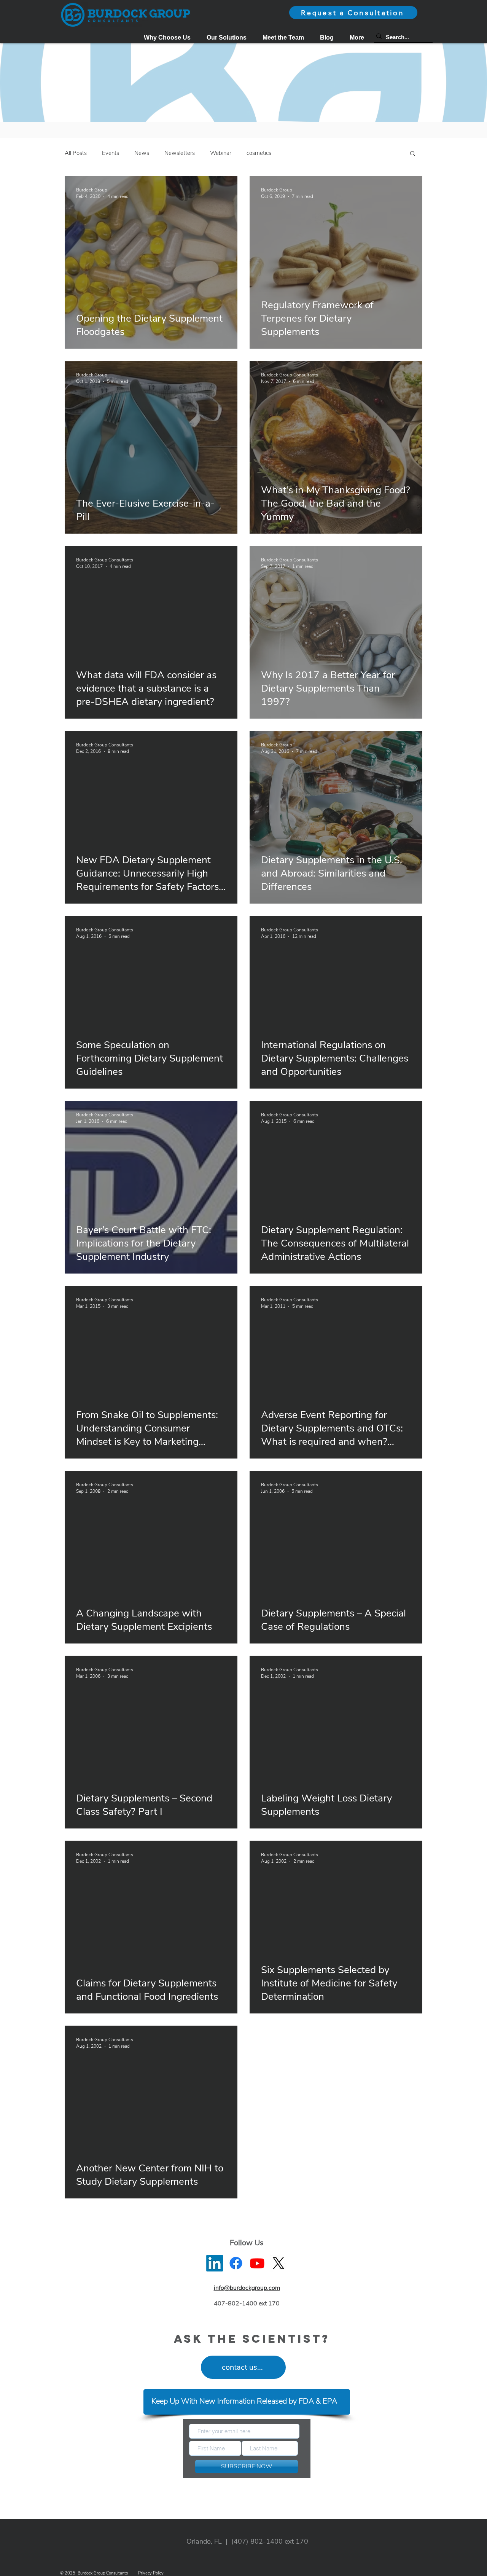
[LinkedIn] (215, 2263)
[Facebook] (236, 2263)
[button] (227, 37)
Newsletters (180, 153)
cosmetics (259, 153)
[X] (279, 2263)
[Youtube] (257, 2263)
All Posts (76, 153)
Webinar (221, 153)
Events (111, 153)
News (142, 153)
